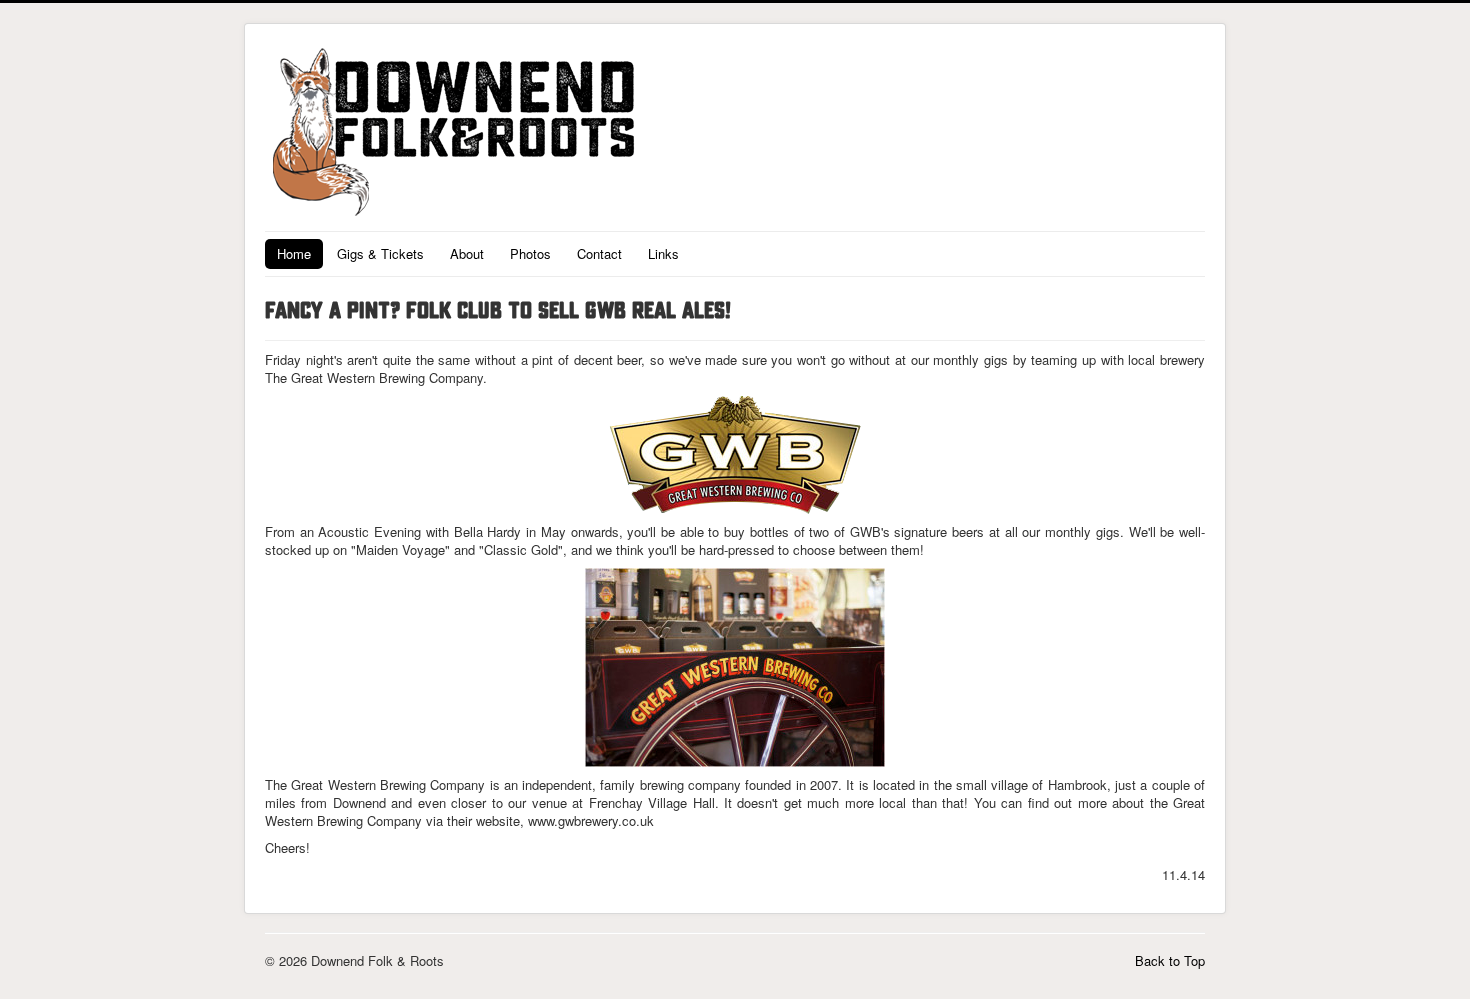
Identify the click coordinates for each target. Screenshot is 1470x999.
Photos (530, 253)
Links (663, 253)
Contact (599, 253)
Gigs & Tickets (380, 253)
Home (294, 253)
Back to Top (1170, 960)
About (467, 253)
